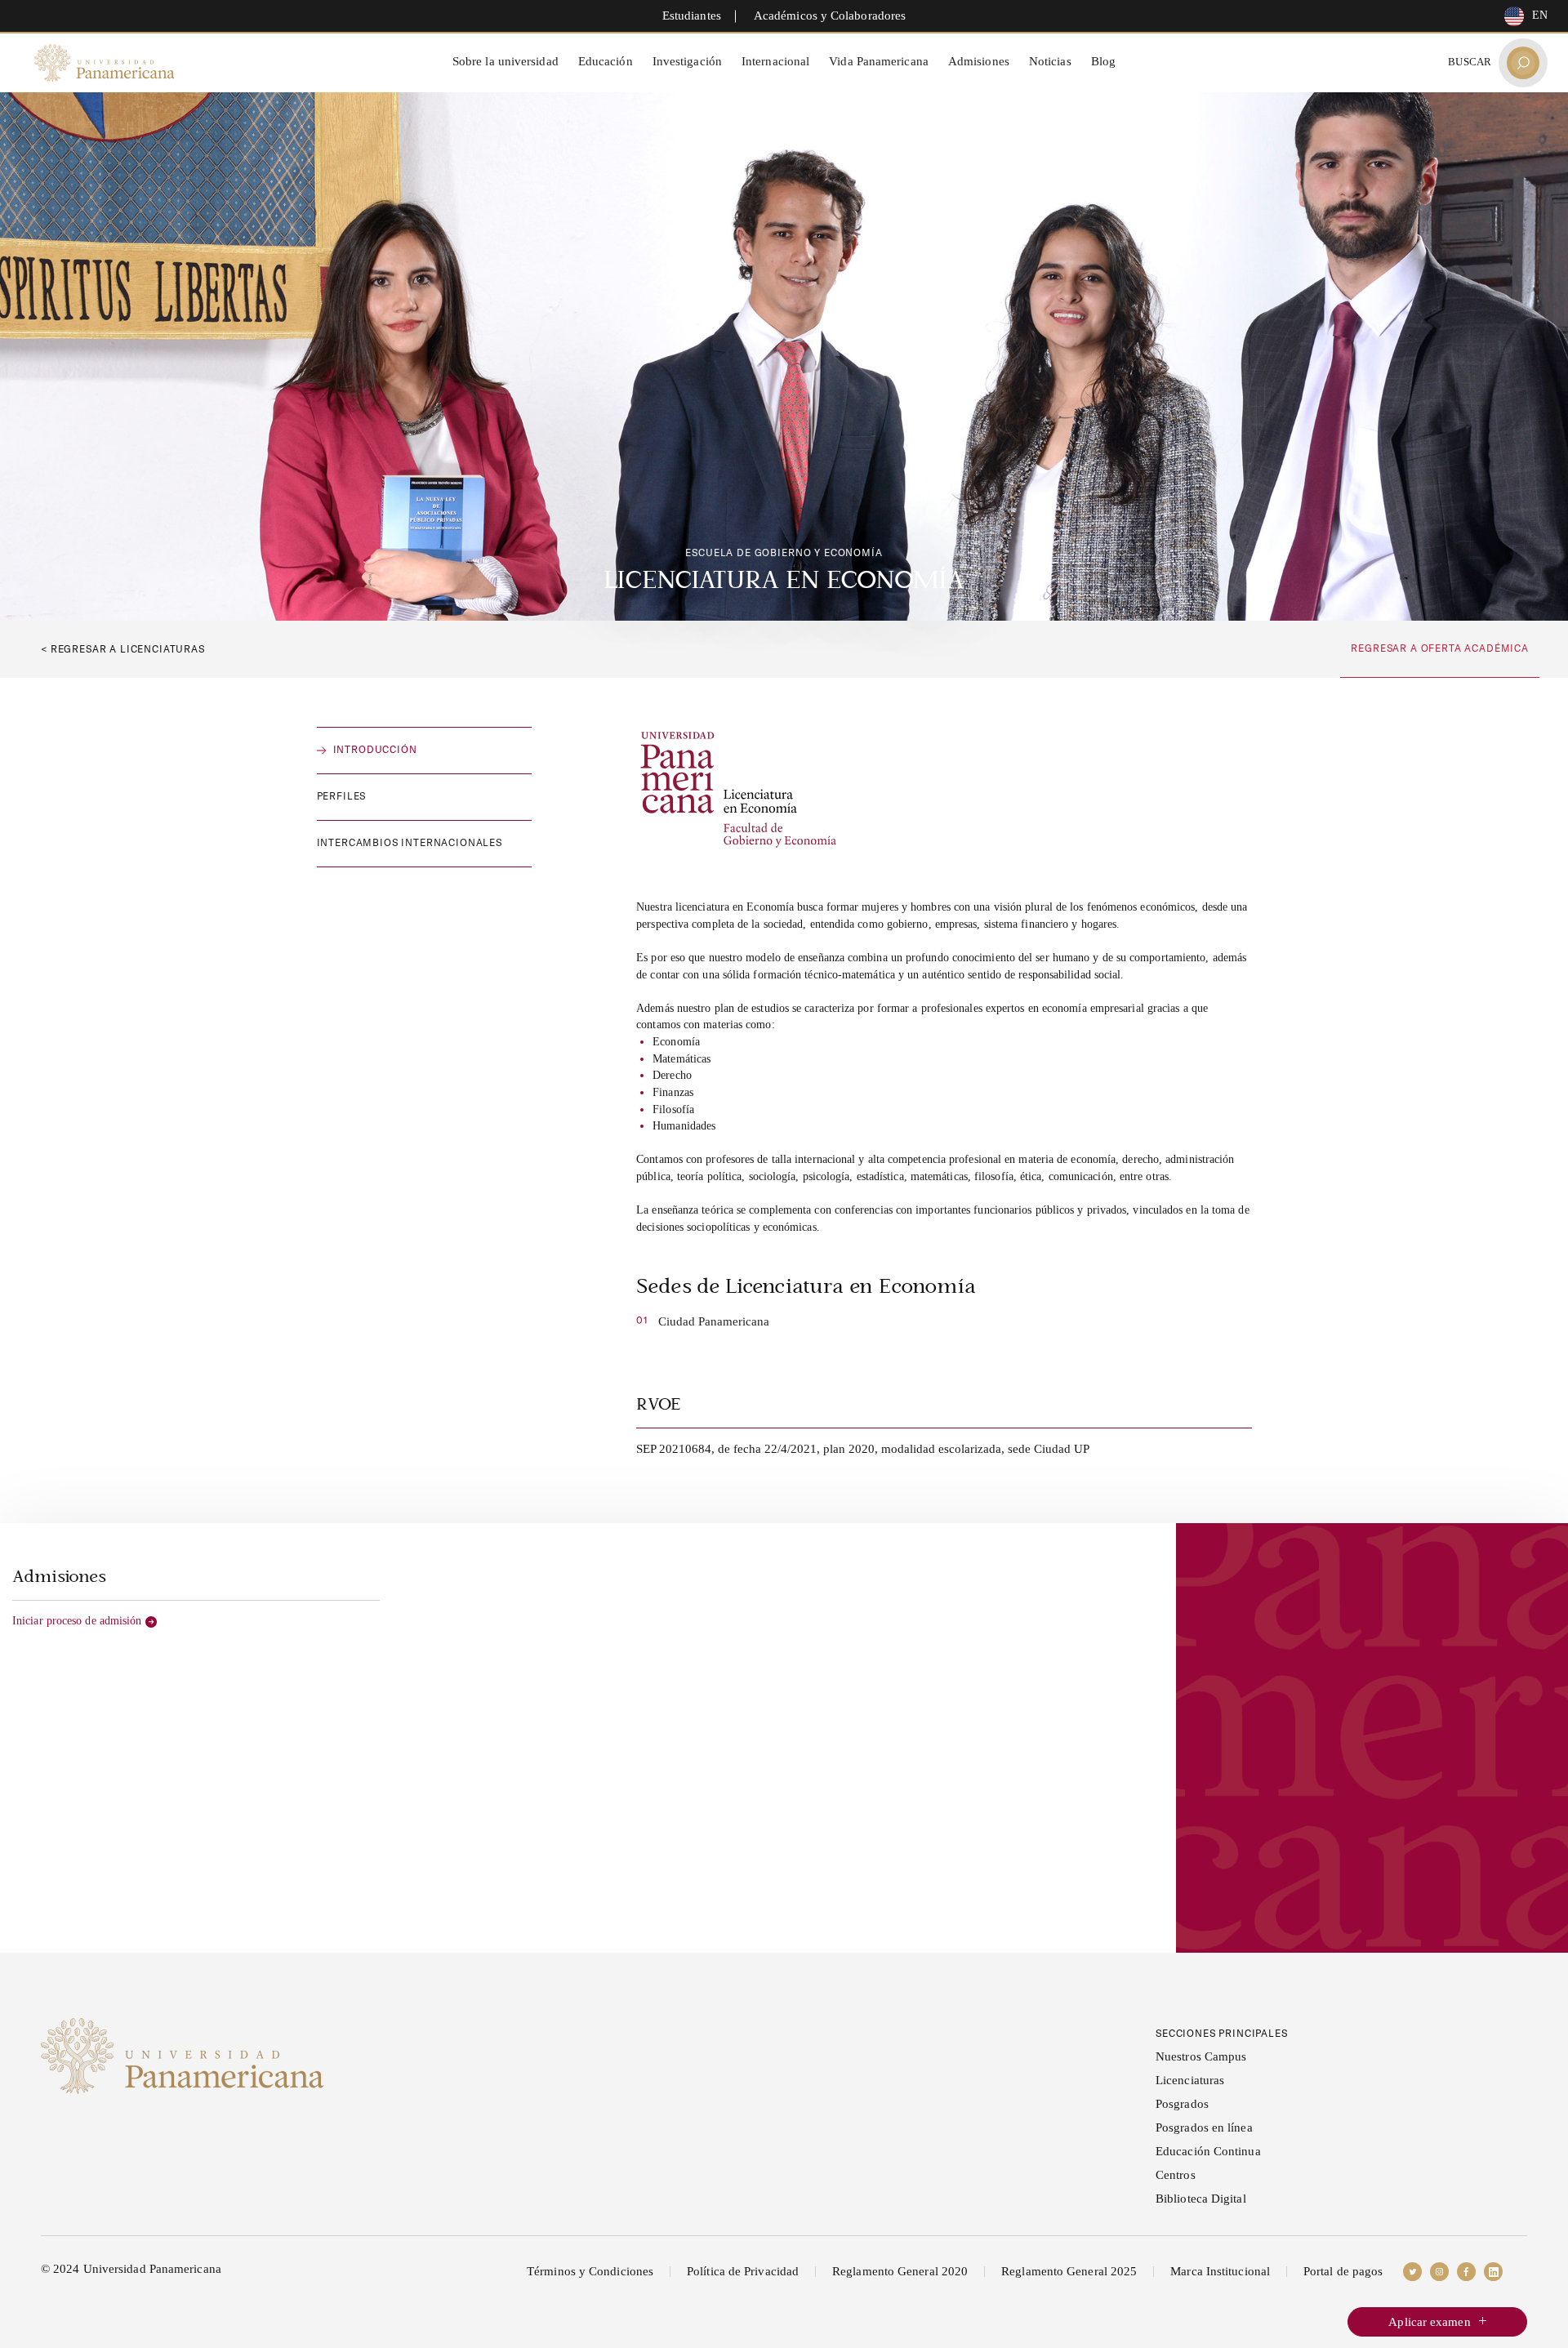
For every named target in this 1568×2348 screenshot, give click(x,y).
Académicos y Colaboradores (830, 16)
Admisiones (979, 61)
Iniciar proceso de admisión (77, 1621)
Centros (1176, 2175)
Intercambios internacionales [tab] (410, 842)
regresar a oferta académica (1440, 648)
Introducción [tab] (375, 749)
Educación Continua (1208, 2151)
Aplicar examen (1429, 2322)
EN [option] (1540, 15)
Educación (606, 61)
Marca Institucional (1220, 2271)
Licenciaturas (1190, 2080)
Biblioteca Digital (1201, 2199)
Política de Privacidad (743, 2271)
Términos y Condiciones (590, 2271)
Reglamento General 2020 (900, 2271)
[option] (1522, 16)
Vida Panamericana (879, 61)
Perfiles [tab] (342, 796)
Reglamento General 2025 (1069, 2271)
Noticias (1050, 61)
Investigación (687, 61)
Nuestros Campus (1201, 2056)
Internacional (775, 61)
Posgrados (1182, 2104)
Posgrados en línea (1204, 2127)
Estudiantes (692, 16)
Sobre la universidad (506, 61)
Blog (1103, 61)
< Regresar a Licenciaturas (123, 649)
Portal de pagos (1343, 2271)
